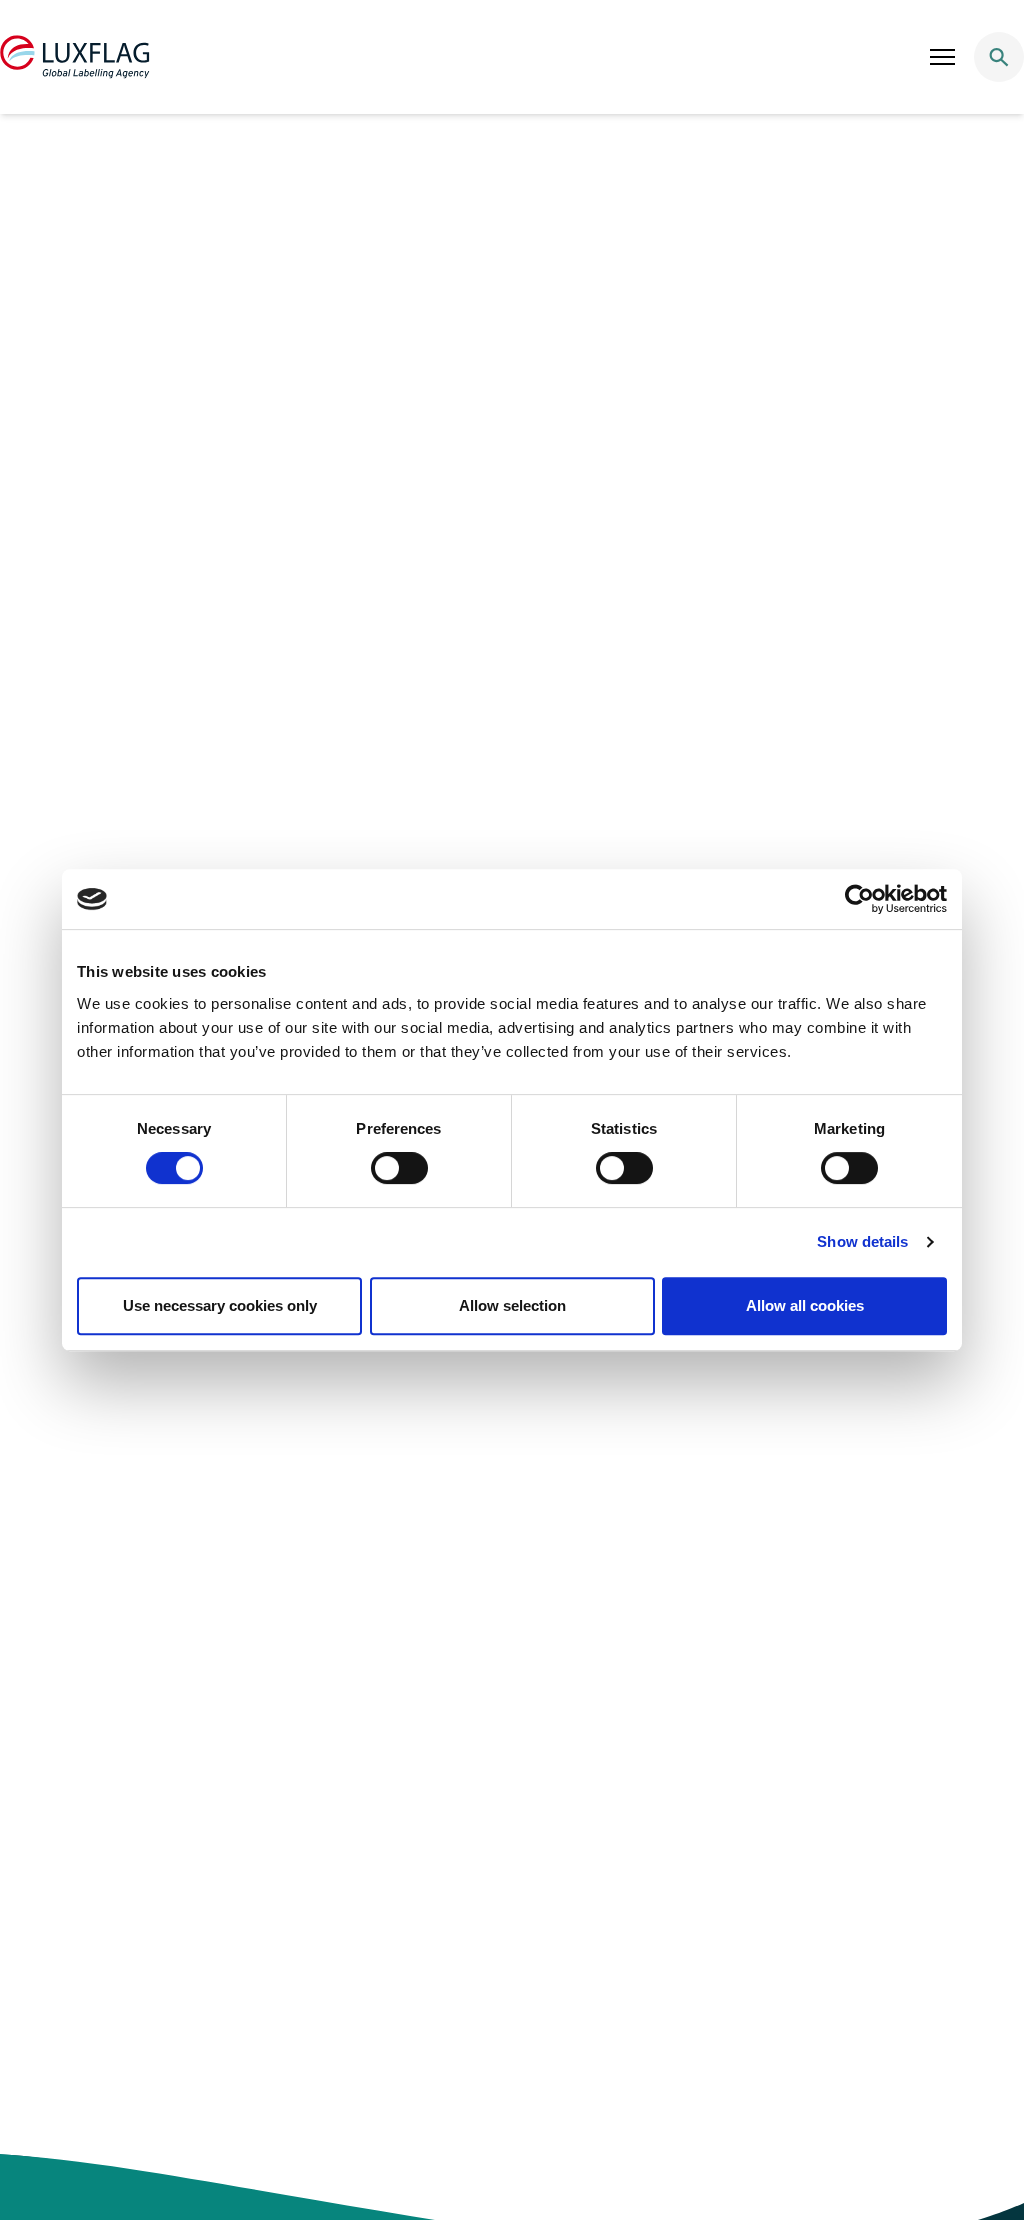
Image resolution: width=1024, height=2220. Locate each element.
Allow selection (512, 1305)
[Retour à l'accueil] (75, 57)
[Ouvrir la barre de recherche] (999, 57)
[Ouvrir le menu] (943, 57)
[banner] (512, 57)
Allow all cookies (805, 1305)
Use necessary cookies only (220, 1305)
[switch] (399, 1168)
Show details (862, 1241)
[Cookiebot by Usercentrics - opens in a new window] (859, 899)
